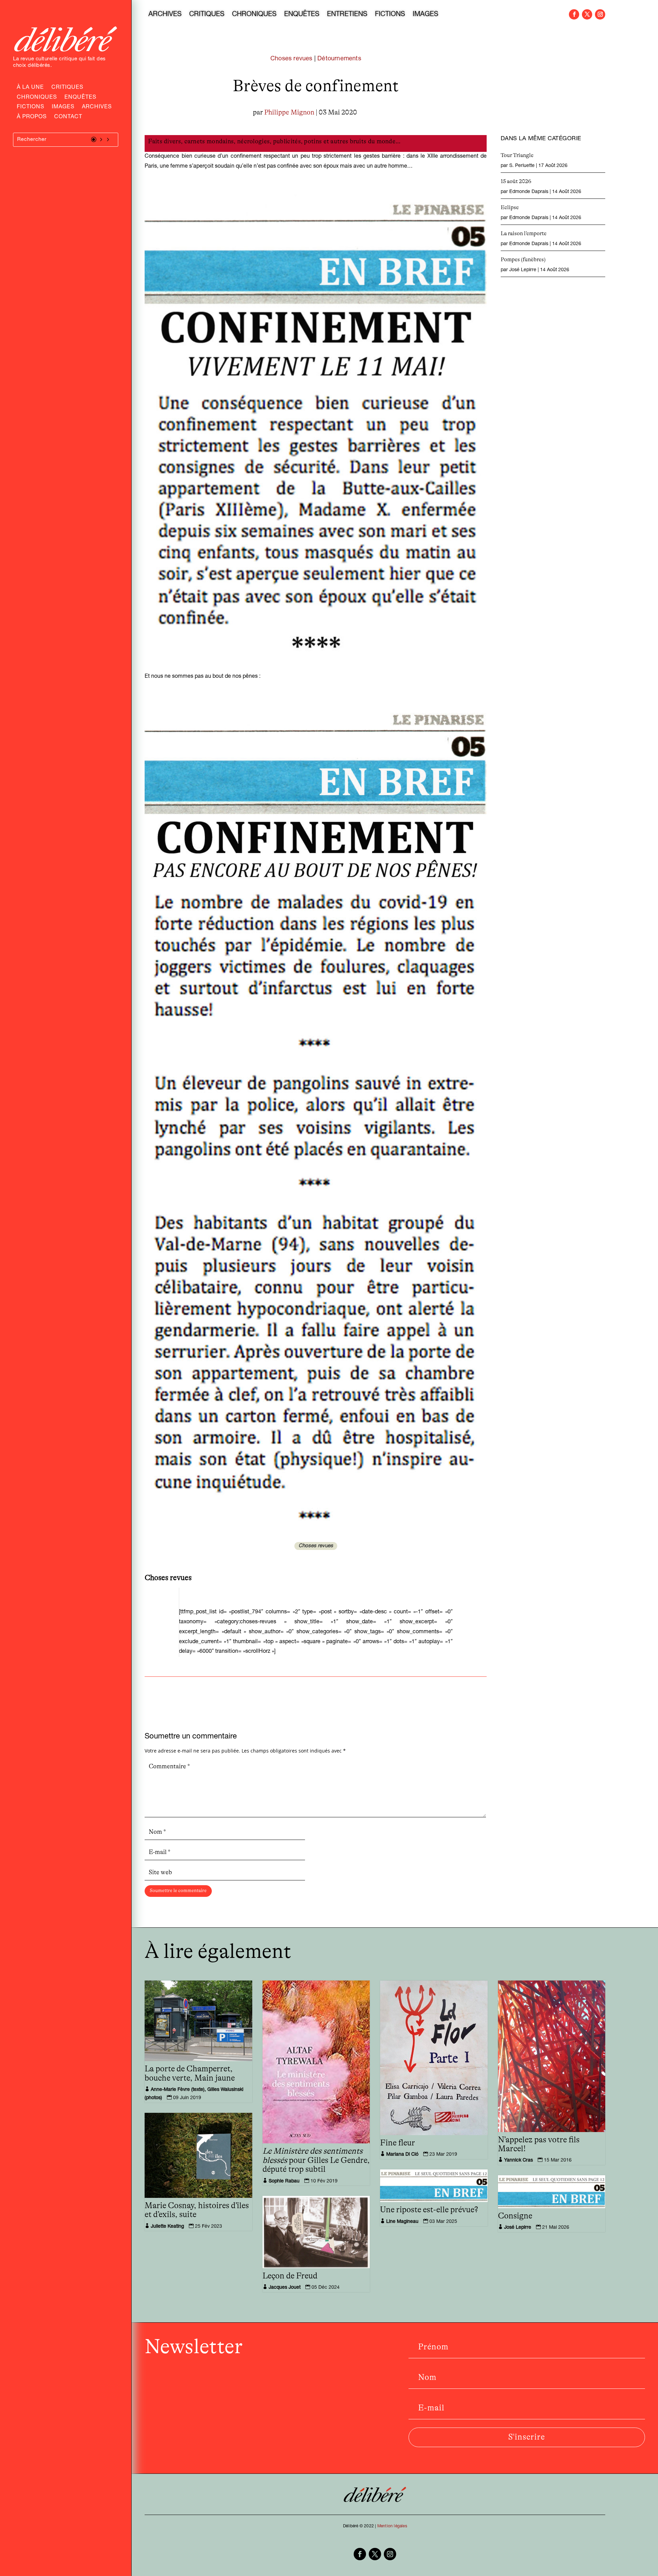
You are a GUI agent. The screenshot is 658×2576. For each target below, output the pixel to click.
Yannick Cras (519, 2160)
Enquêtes (80, 98)
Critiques (67, 88)
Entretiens (347, 15)
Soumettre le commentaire (178, 1891)
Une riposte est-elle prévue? (429, 2210)
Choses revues (291, 59)
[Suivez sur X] (587, 14)
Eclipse (510, 207)
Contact (68, 118)
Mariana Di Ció (402, 2155)
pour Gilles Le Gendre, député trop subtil (316, 2160)
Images (63, 108)
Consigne (515, 2216)
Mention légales (392, 2526)
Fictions (31, 108)
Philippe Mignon (289, 112)
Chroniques (37, 98)
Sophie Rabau (284, 2181)
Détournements (339, 59)
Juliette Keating (167, 2227)
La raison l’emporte (524, 233)
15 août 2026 (516, 181)
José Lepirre (523, 270)
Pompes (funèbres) (523, 260)
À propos (32, 118)
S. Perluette (522, 166)
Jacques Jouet (285, 2288)
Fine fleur (398, 2143)
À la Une (30, 88)
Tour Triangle (517, 155)
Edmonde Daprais (529, 192)
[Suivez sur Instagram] (600, 14)
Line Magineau (402, 2222)
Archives (97, 108)
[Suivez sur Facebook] (574, 14)
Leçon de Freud (290, 2276)
